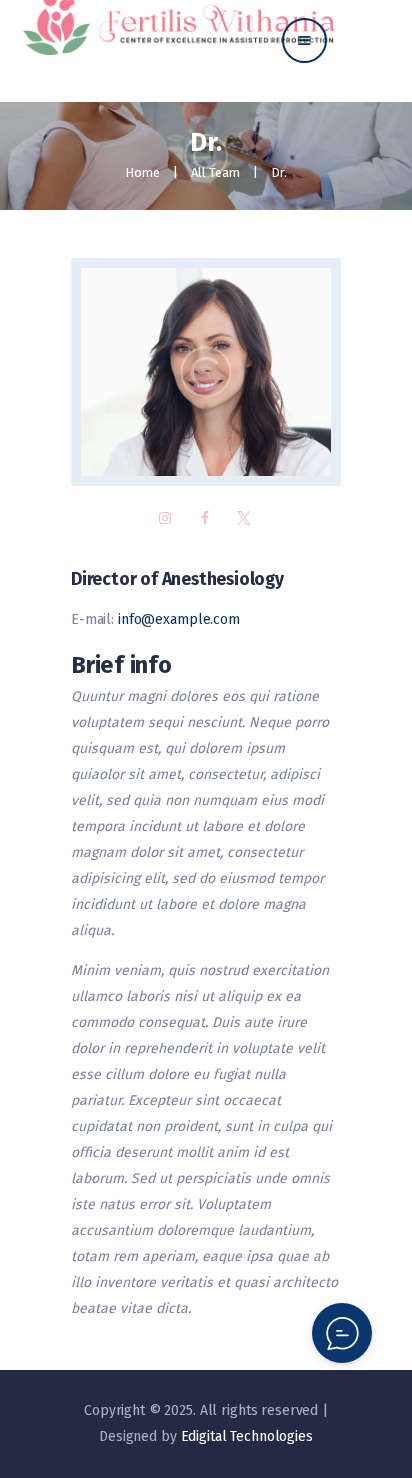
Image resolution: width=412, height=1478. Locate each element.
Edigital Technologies (247, 1436)
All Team (215, 172)
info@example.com (179, 619)
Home (142, 172)
